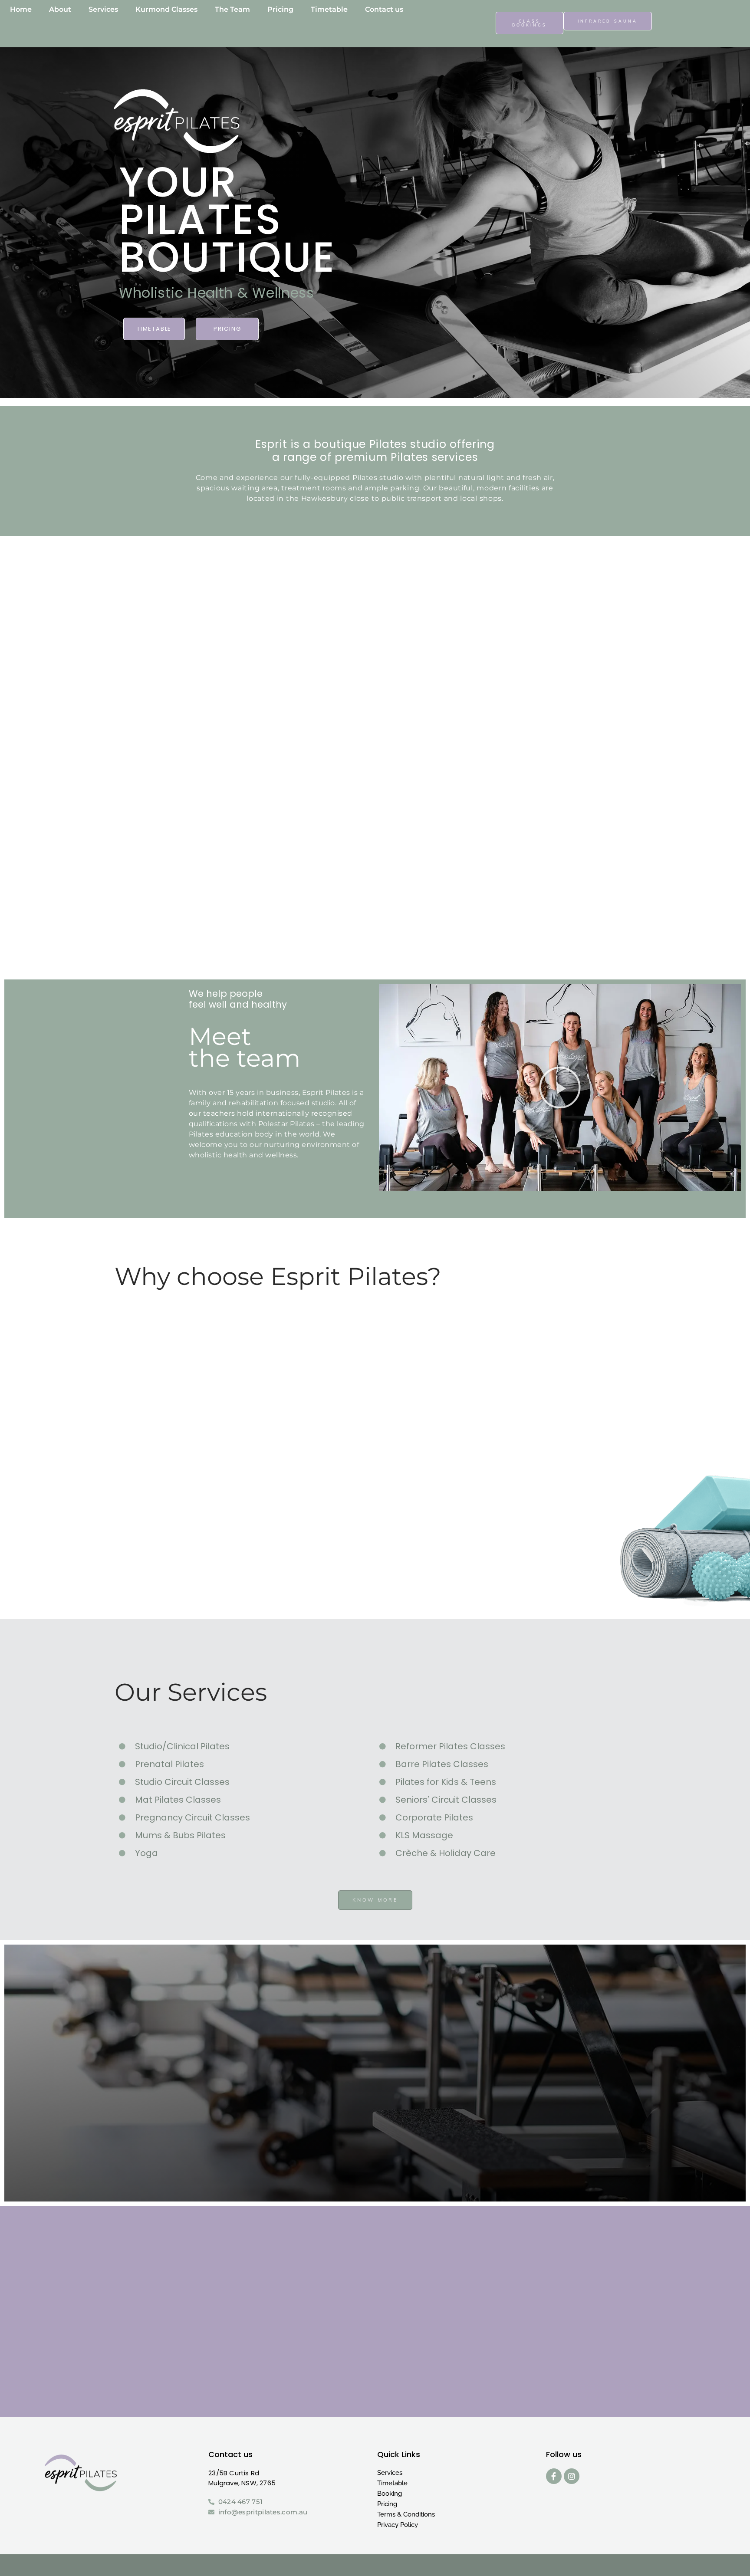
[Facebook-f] (554, 2476)
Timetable (392, 2483)
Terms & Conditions (406, 2514)
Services (390, 2473)
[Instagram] (572, 2476)
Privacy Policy (398, 2525)
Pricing (387, 2504)
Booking (390, 2494)
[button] (560, 1088)
